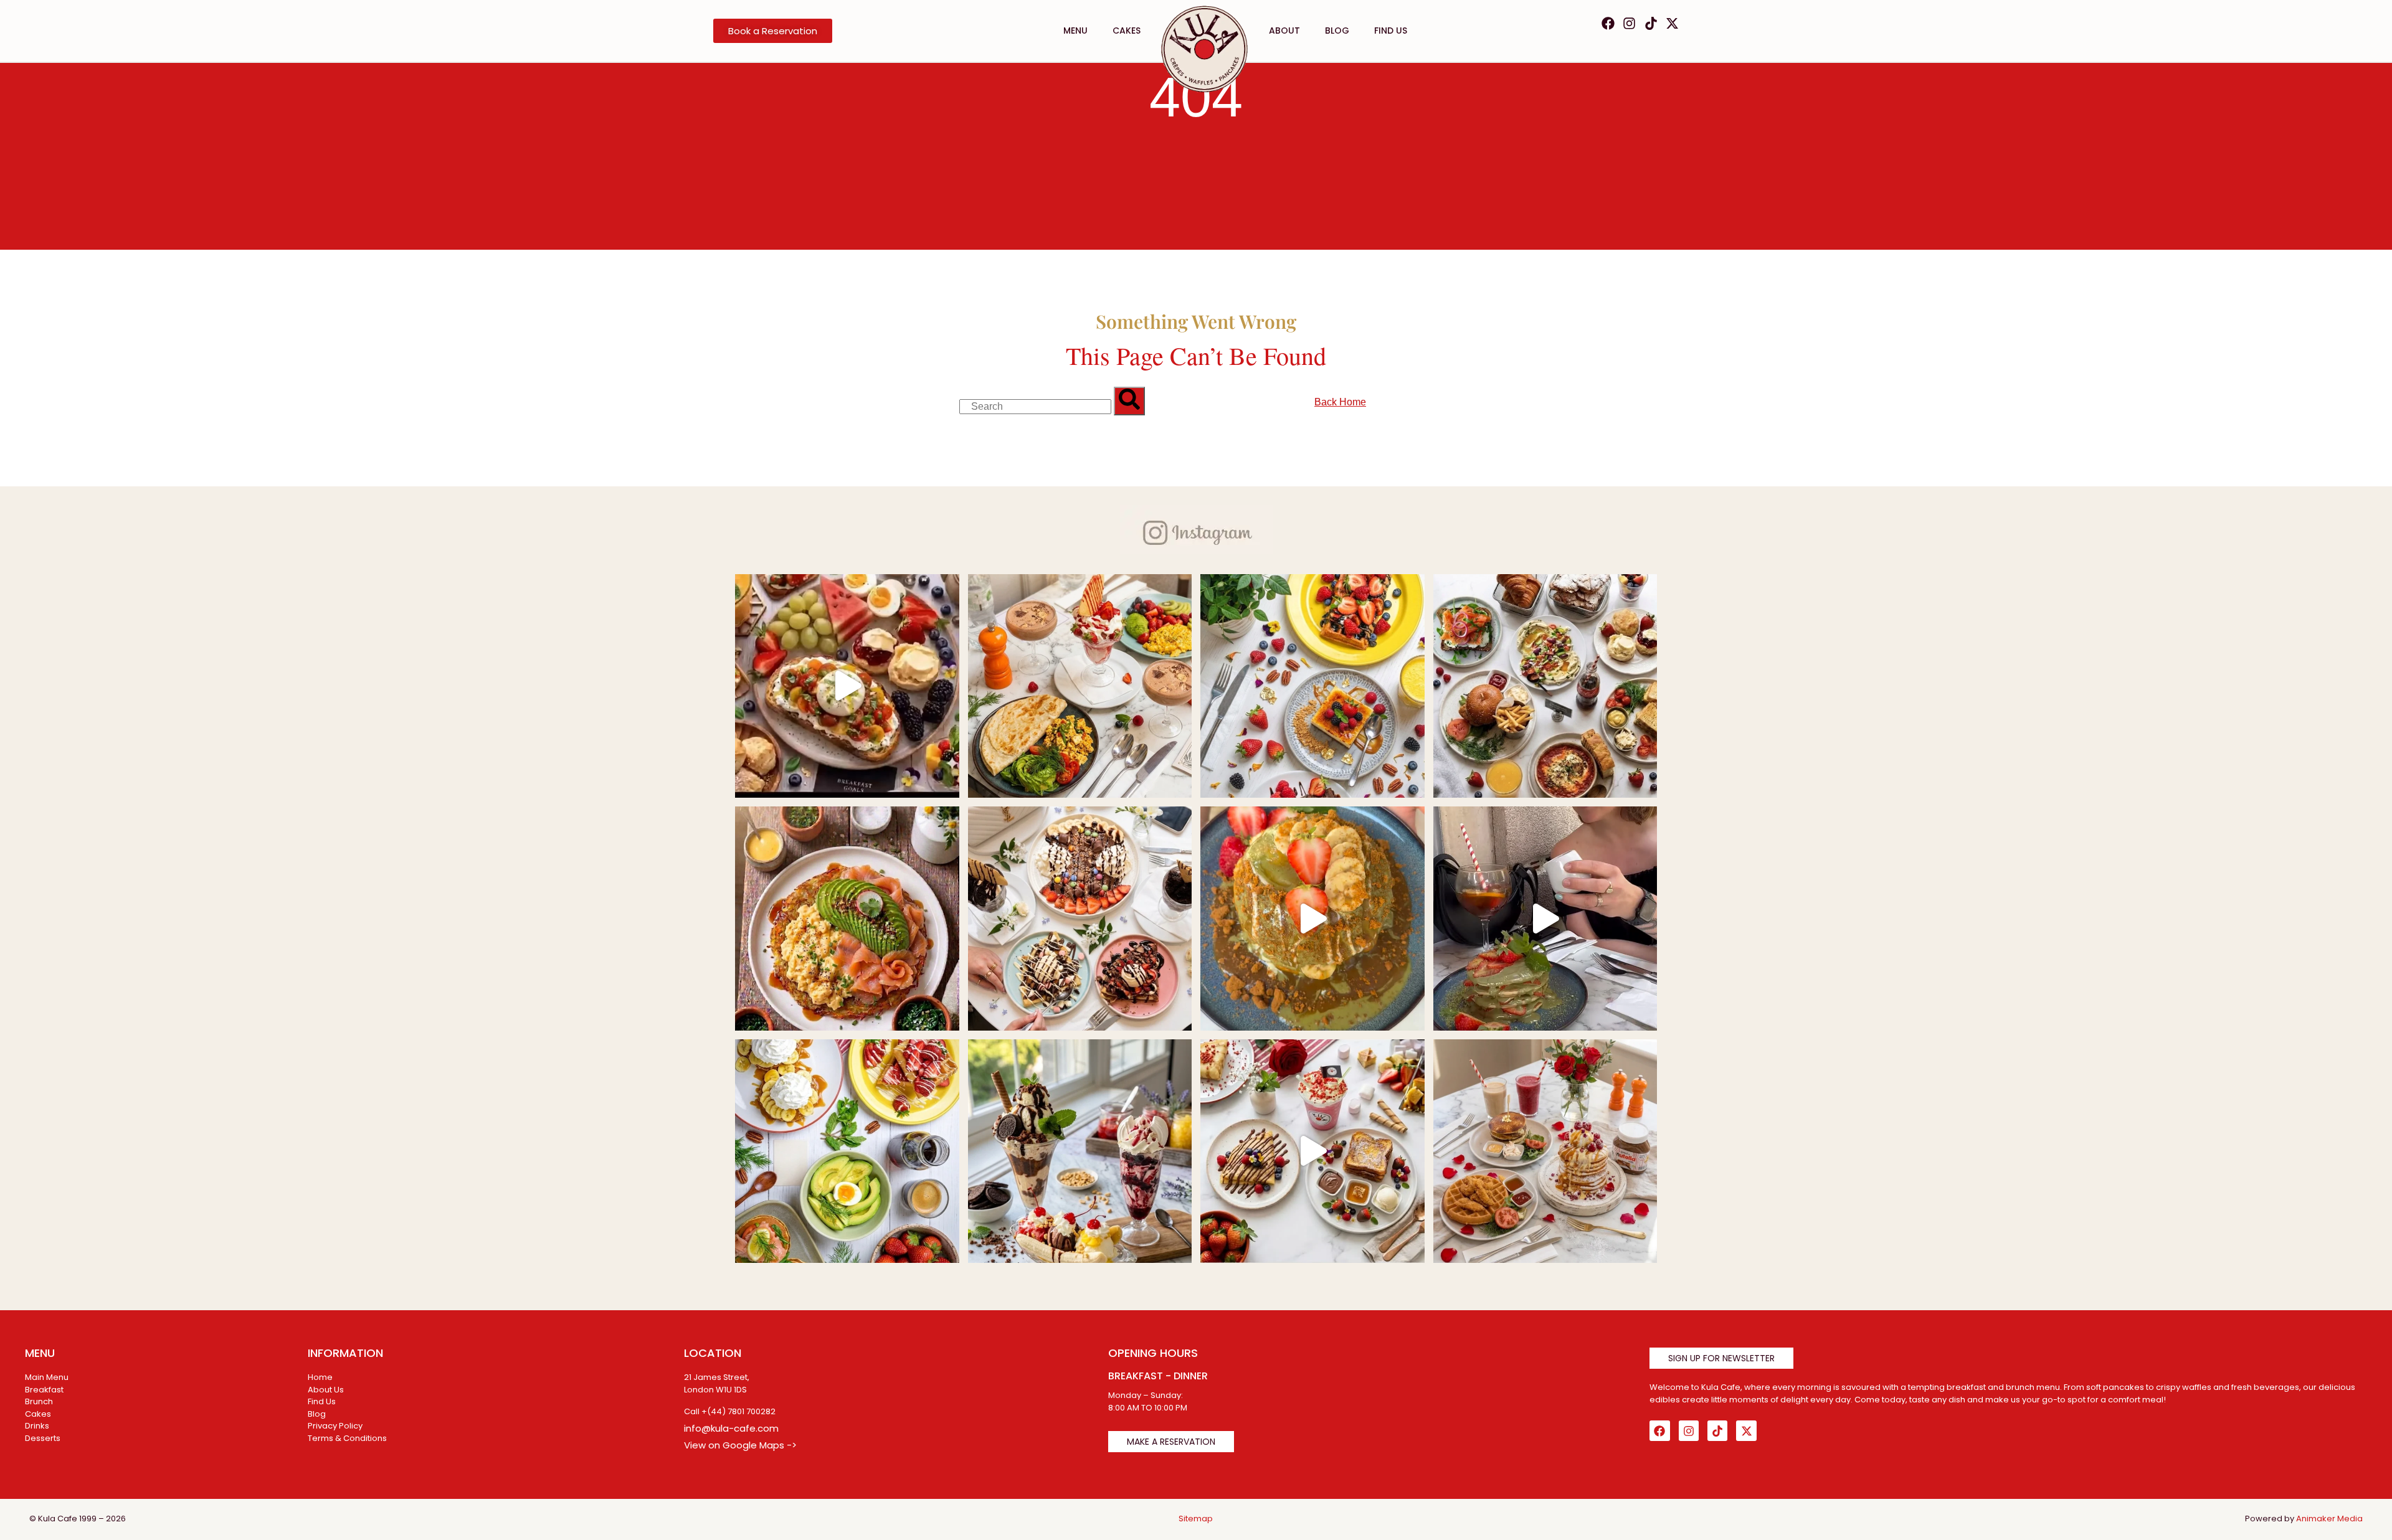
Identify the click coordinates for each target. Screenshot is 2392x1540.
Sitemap (1196, 1519)
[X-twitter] (1672, 23)
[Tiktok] (1651, 23)
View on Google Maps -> (740, 1445)
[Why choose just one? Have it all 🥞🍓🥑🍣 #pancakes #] (847, 1151)
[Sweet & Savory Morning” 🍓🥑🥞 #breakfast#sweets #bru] (1080, 686)
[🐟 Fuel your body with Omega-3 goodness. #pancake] (847, 919)
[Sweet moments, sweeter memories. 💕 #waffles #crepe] (1312, 686)
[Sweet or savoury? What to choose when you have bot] (847, 686)
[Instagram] (1629, 23)
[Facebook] (1608, 23)
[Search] (1129, 401)
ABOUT (1284, 31)
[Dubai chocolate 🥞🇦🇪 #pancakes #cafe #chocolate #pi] (1545, 919)
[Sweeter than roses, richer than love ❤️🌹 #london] (1312, 1151)
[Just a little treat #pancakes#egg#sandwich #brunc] (1545, 686)
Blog (1337, 31)
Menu (1075, 31)
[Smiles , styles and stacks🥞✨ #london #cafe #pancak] (1312, 919)
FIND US (1391, 31)
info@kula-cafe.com (731, 1428)
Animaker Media (2329, 1519)
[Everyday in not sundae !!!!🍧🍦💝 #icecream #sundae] (1080, 1151)
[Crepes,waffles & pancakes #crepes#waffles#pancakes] (1080, 919)
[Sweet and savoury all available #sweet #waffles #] (1545, 1151)
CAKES (1127, 31)
